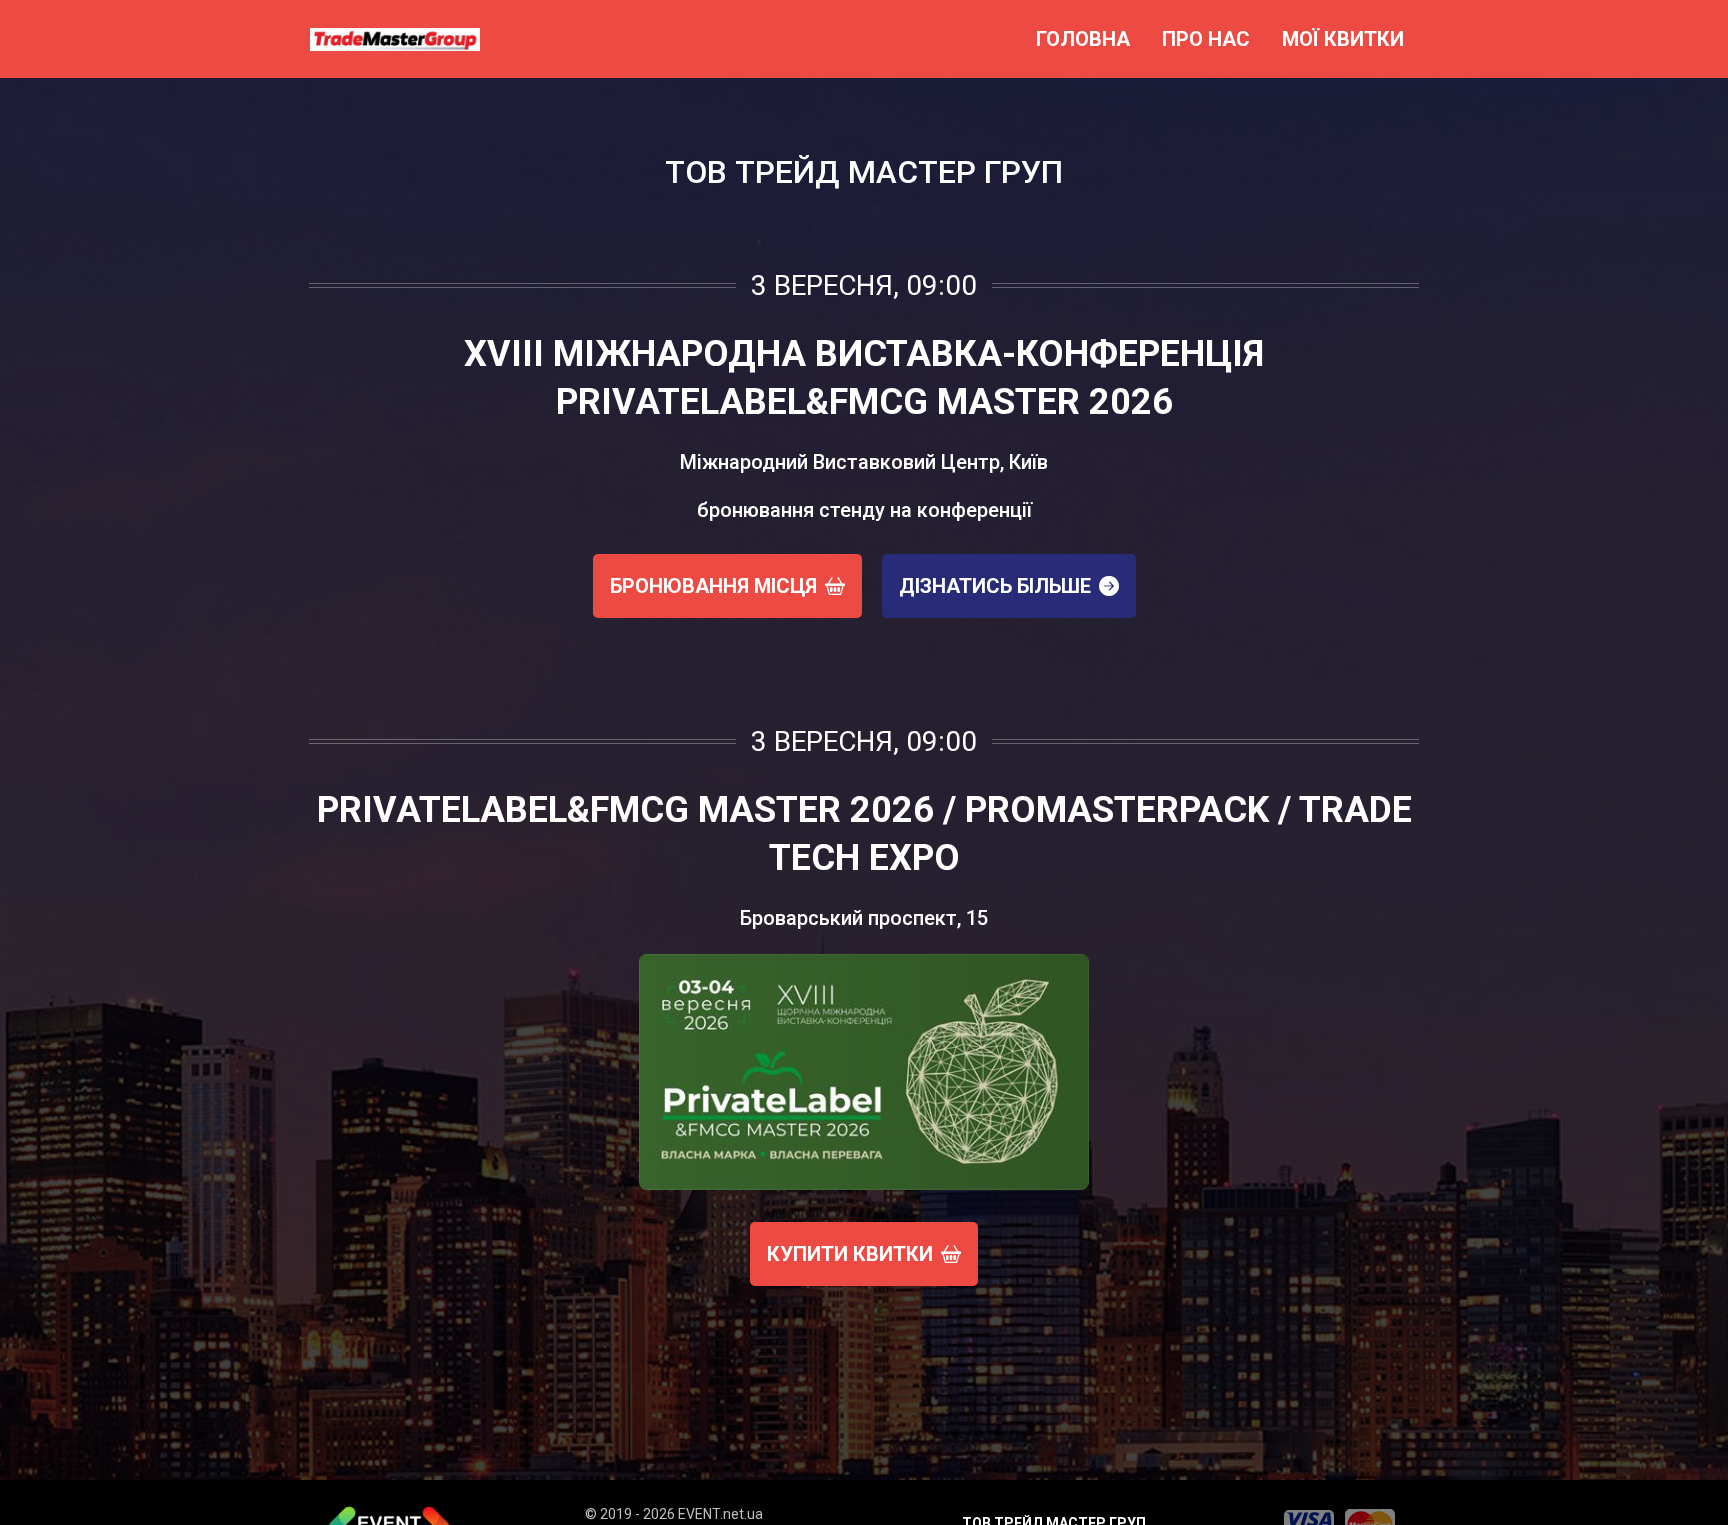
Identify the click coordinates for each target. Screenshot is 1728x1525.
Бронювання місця (713, 586)
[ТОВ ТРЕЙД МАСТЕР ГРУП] (395, 39)
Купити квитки (850, 1254)
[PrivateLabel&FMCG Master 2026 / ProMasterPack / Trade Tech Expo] (864, 1072)
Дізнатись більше (995, 586)
